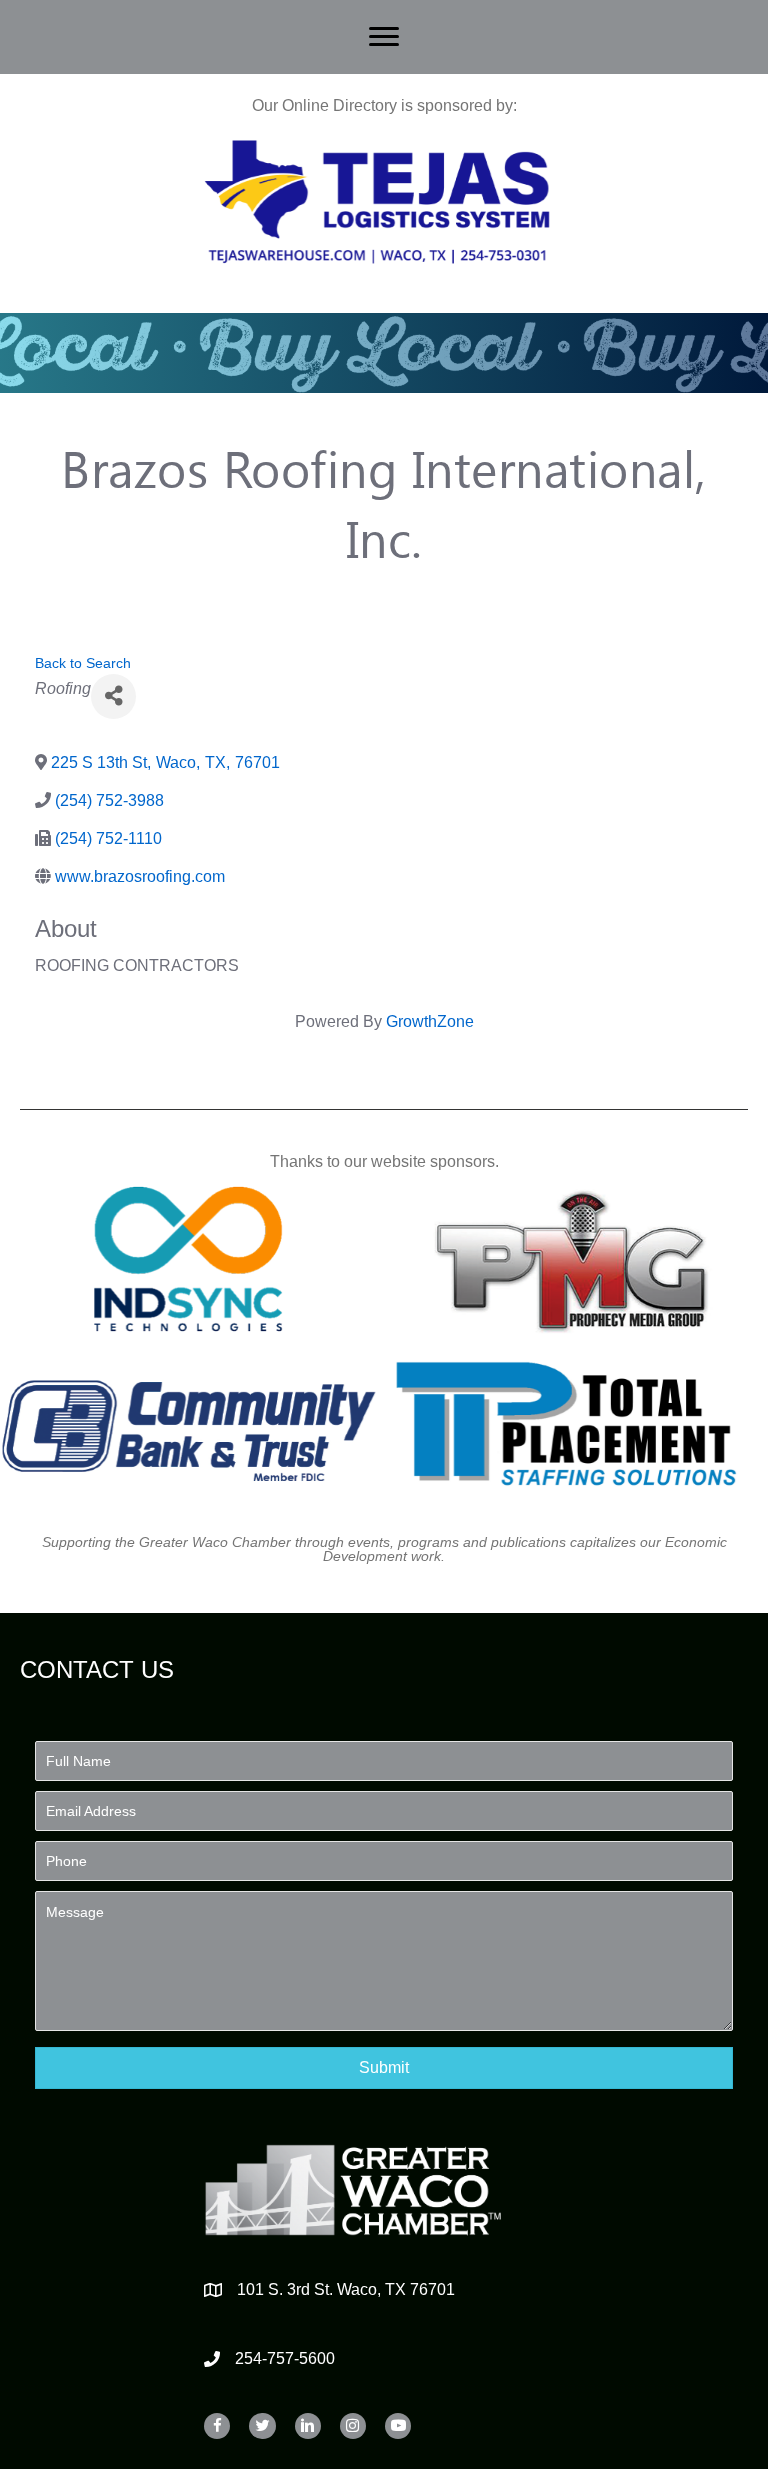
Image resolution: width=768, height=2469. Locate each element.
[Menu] (384, 37)
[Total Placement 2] (580, 1424)
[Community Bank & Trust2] (189, 1424)
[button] (384, 2067)
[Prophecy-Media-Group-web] (580, 1259)
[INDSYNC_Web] (189, 1259)
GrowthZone (430, 1021)
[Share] (113, 696)
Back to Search (83, 663)
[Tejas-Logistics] (377, 202)
